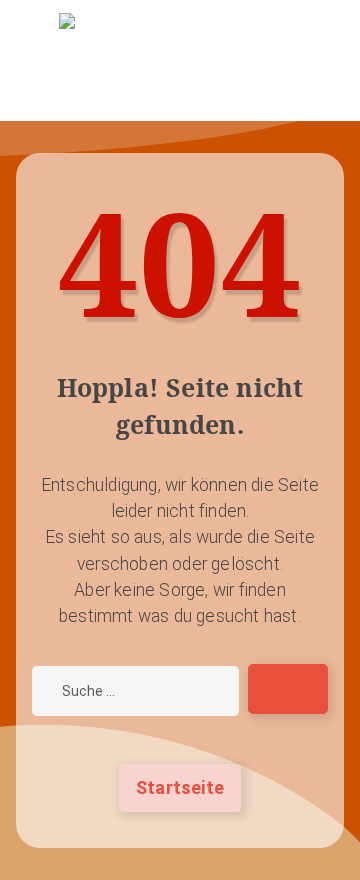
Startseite (180, 787)
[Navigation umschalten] (180, 101)
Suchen (298, 688)
